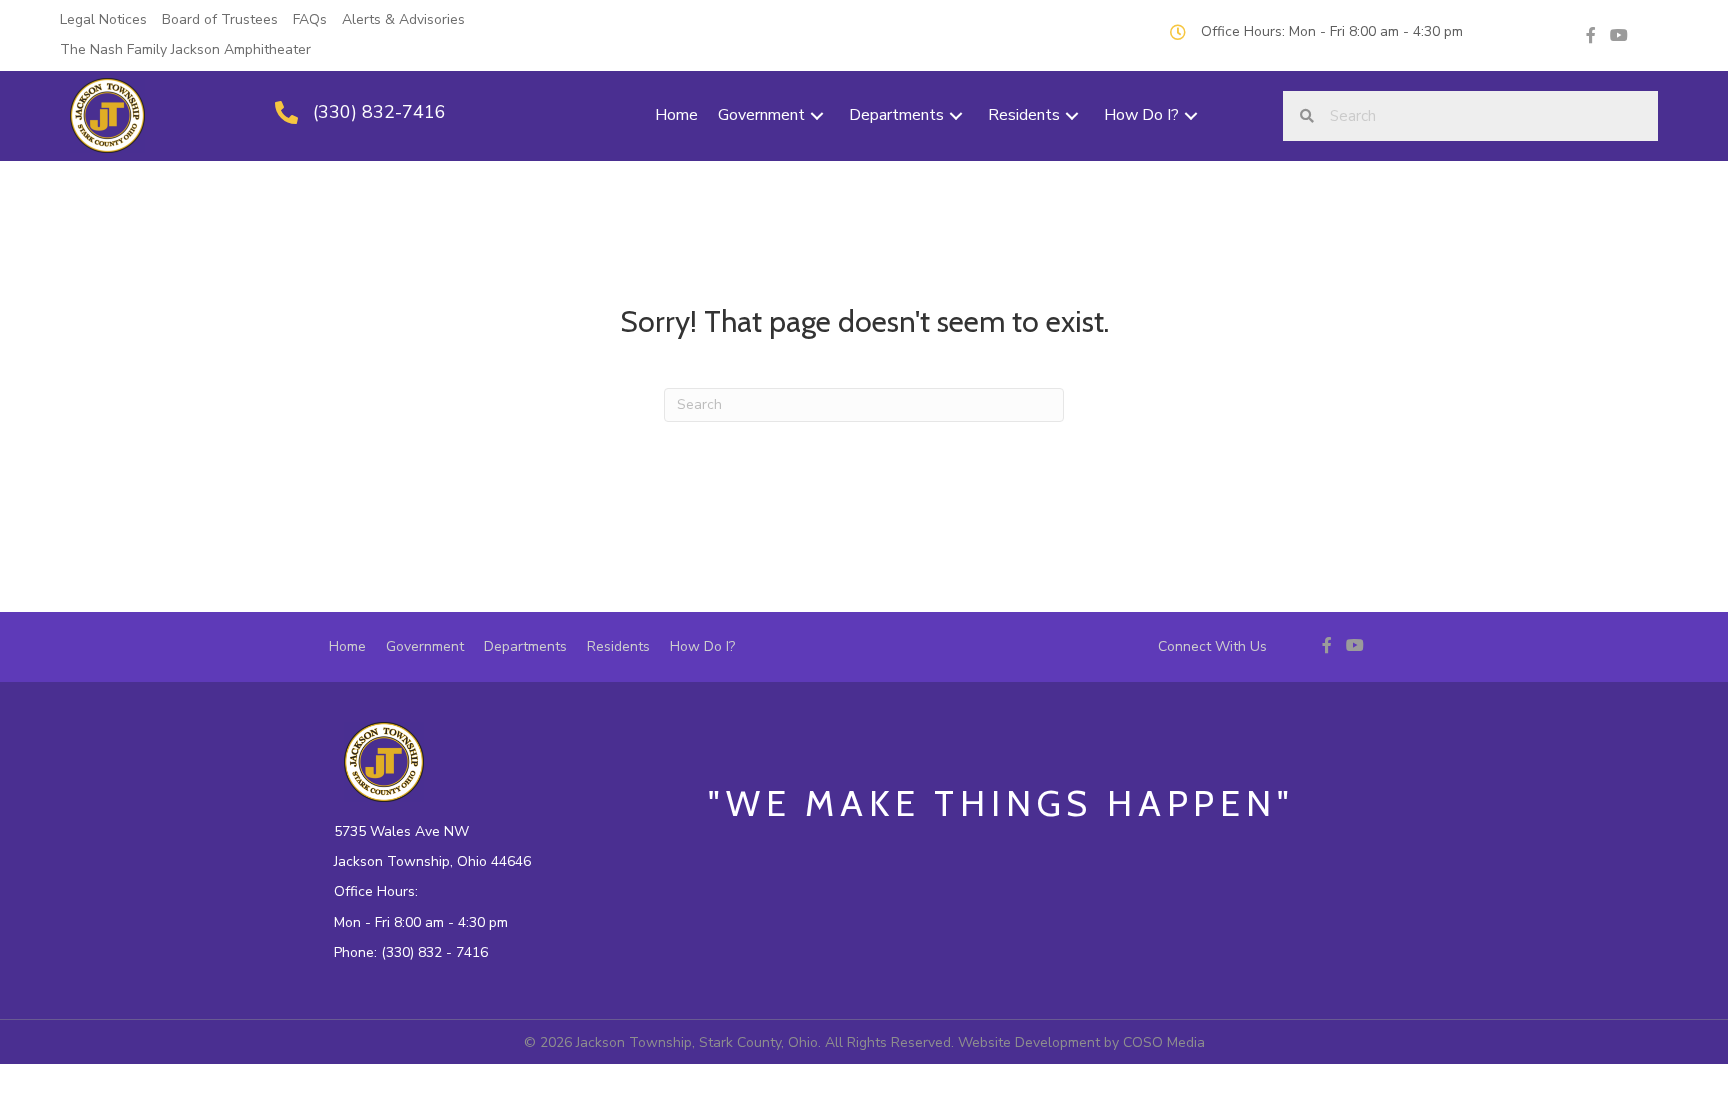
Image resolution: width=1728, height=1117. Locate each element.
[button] (817, 115)
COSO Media (1164, 1042)
